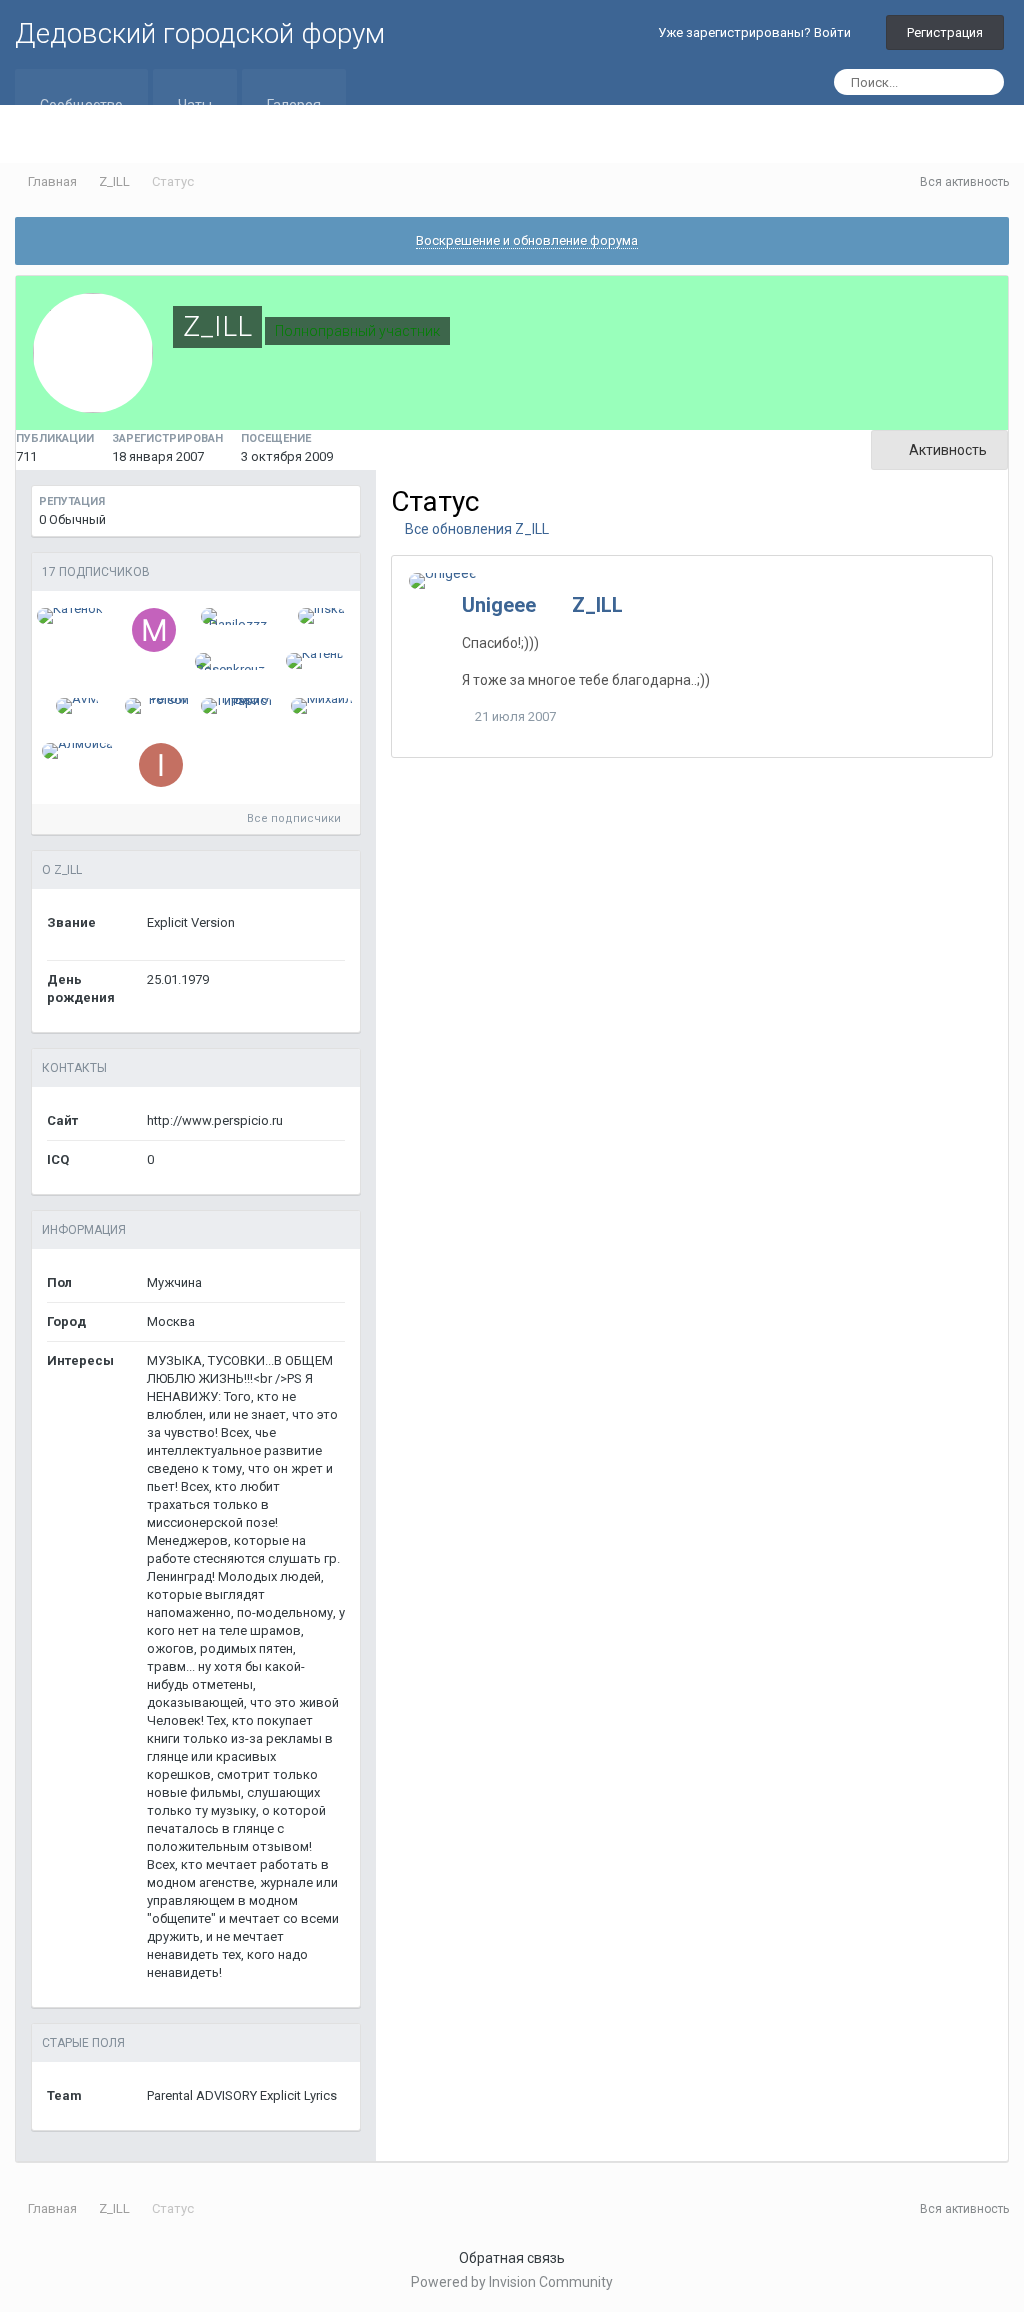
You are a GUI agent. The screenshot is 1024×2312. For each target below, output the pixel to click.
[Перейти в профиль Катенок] (70, 616)
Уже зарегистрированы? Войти (757, 32)
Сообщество (81, 105)
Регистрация (945, 32)
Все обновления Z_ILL (475, 529)
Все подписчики (295, 818)
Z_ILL (597, 605)
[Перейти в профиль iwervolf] (161, 765)
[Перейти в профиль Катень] (315, 661)
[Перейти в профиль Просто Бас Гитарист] (237, 706)
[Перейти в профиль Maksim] (154, 630)
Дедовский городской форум (200, 33)
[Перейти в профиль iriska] (321, 616)
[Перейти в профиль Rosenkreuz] (231, 661)
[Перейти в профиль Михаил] (322, 706)
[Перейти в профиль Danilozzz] (237, 616)
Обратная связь (512, 2258)
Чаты (195, 105)
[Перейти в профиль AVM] (77, 706)
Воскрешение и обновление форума (527, 240)
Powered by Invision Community (512, 2282)
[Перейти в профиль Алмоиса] (77, 751)
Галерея (294, 105)
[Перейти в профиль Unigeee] (443, 581)
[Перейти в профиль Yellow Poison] (161, 706)
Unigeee (499, 605)
